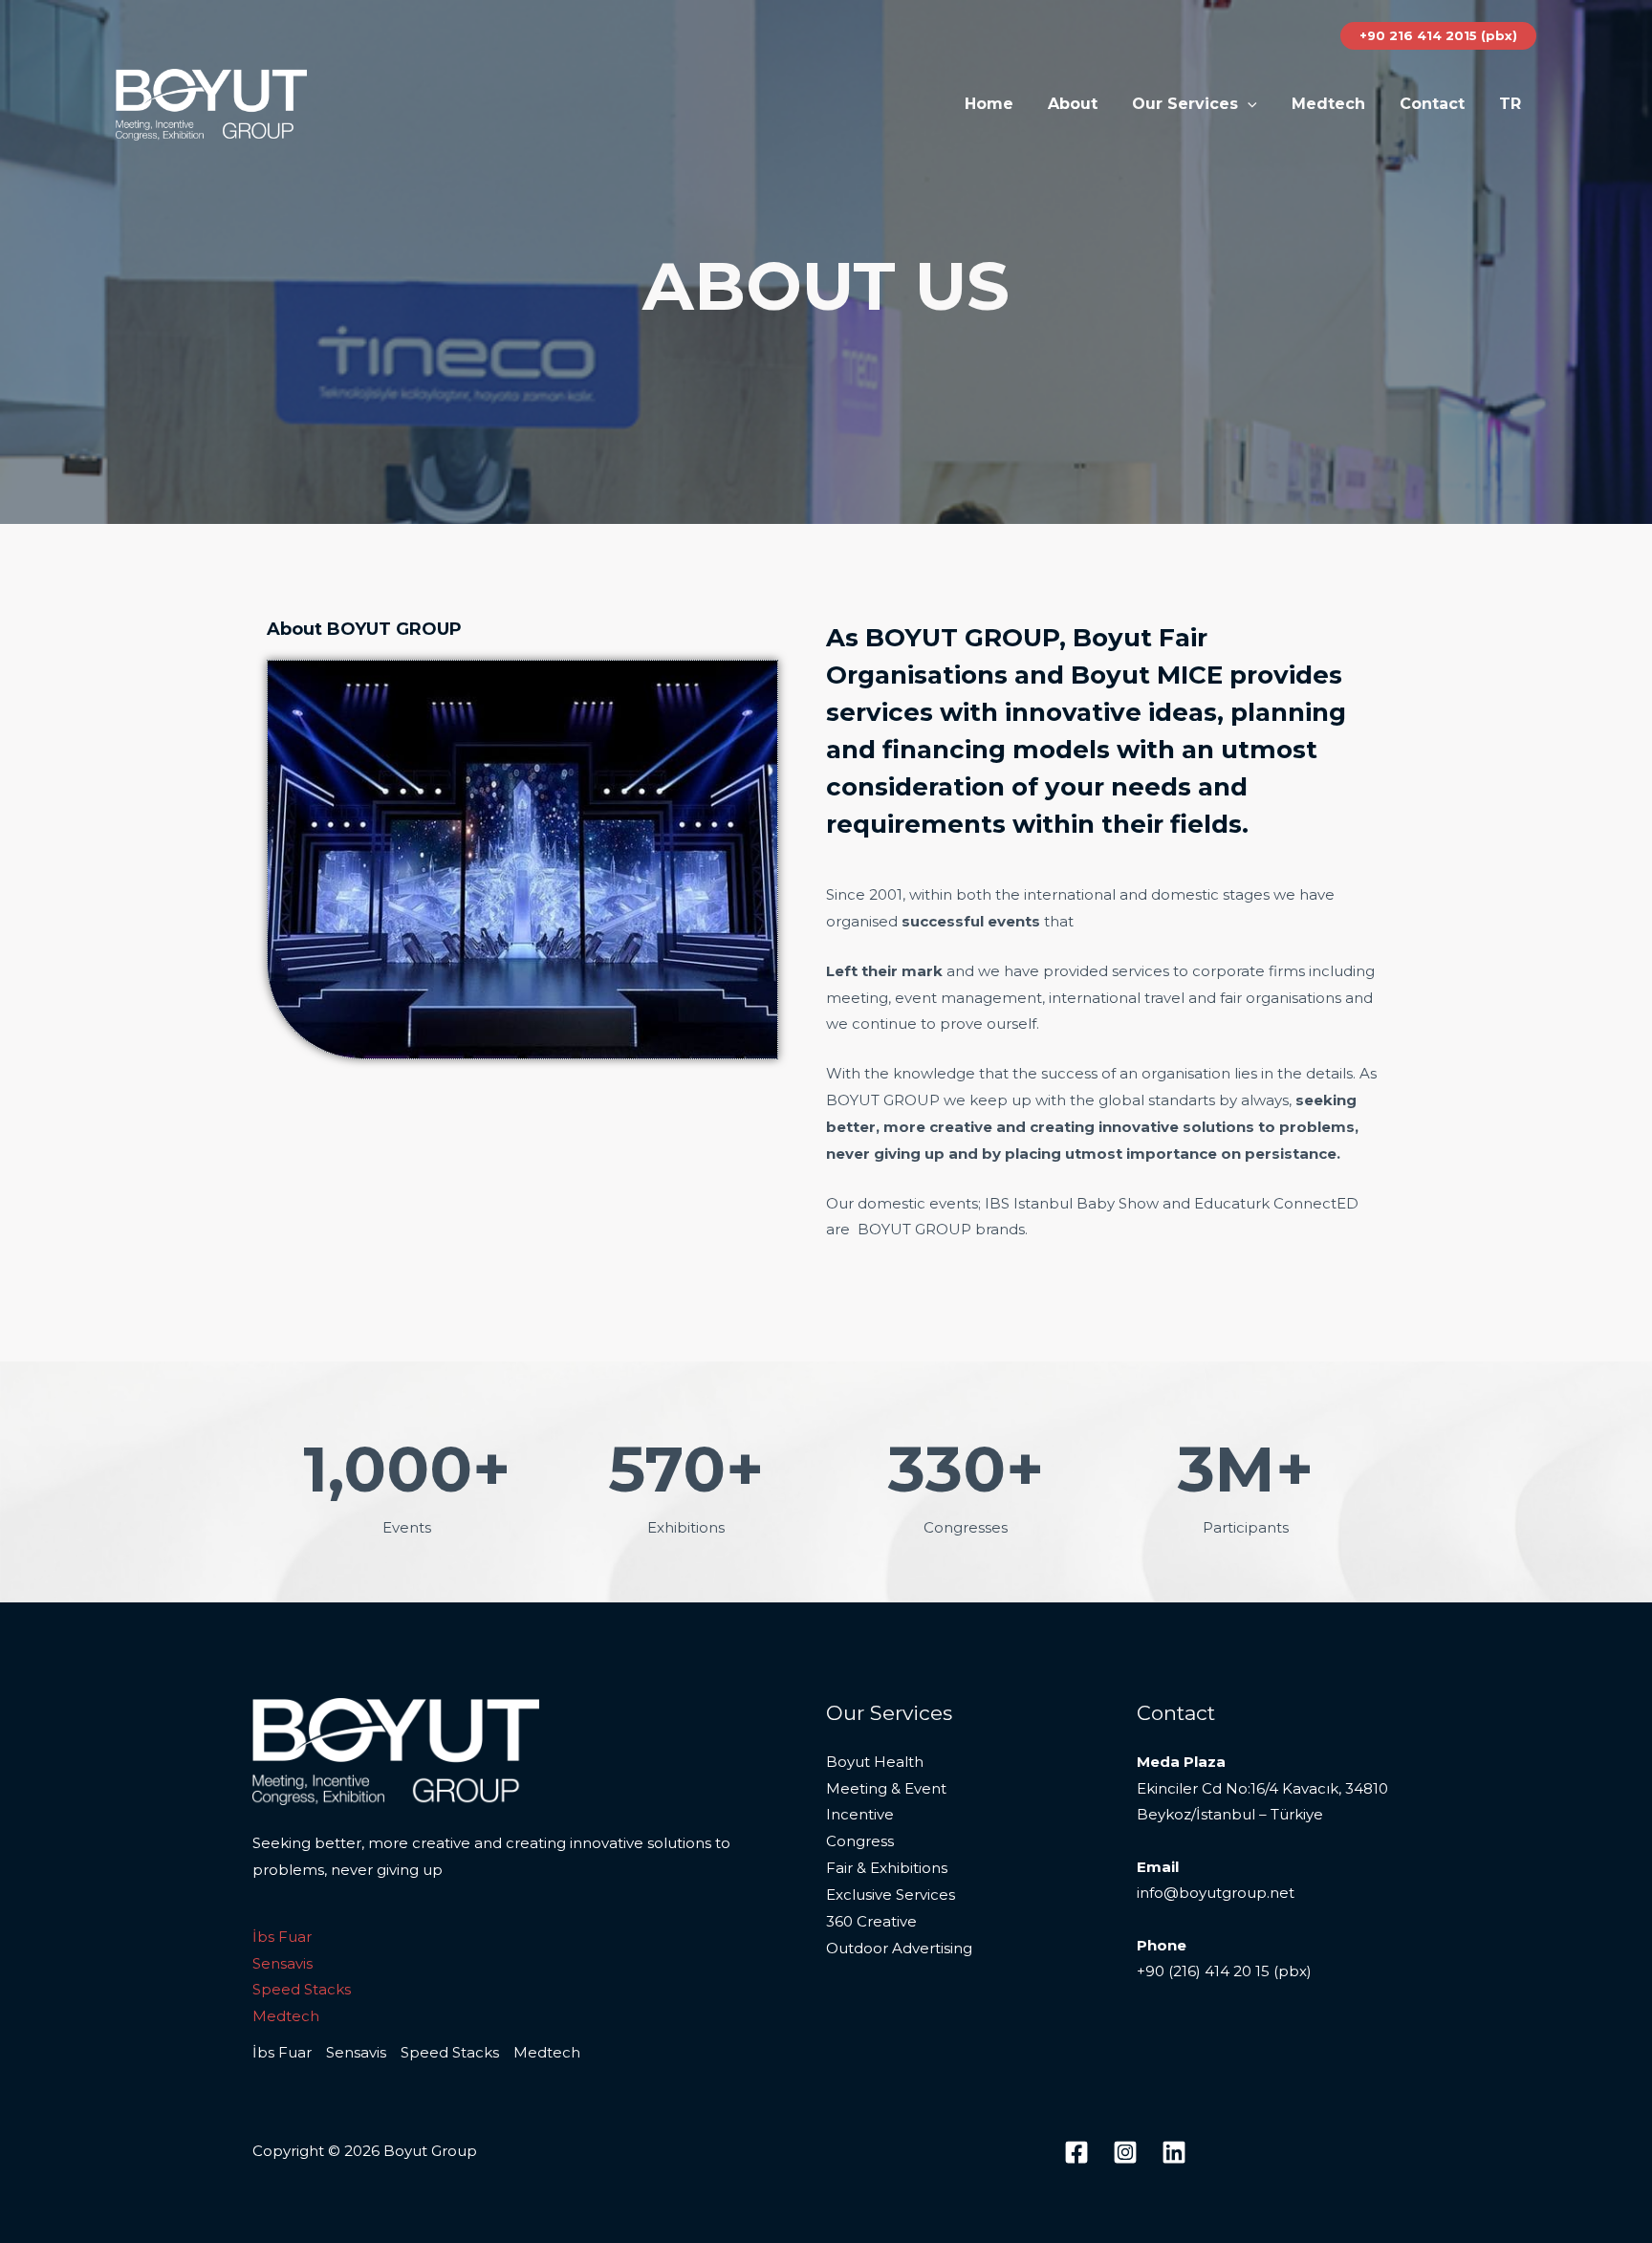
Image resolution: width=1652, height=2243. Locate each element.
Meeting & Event (886, 1788)
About (1073, 104)
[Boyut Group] (211, 103)
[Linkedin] (1174, 2152)
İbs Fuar (282, 1937)
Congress (860, 1841)
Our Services (1185, 104)
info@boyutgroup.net (1216, 1893)
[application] (1248, 104)
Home (989, 104)
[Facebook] (1076, 2152)
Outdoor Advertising (899, 1948)
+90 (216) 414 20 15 (1203, 1971)
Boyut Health (875, 1762)
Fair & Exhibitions (887, 1868)
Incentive (860, 1814)
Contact (1432, 104)
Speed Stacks (302, 1989)
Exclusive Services (891, 1895)
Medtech (1328, 104)
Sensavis (283, 1963)
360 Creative (871, 1921)
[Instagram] (1125, 2152)
